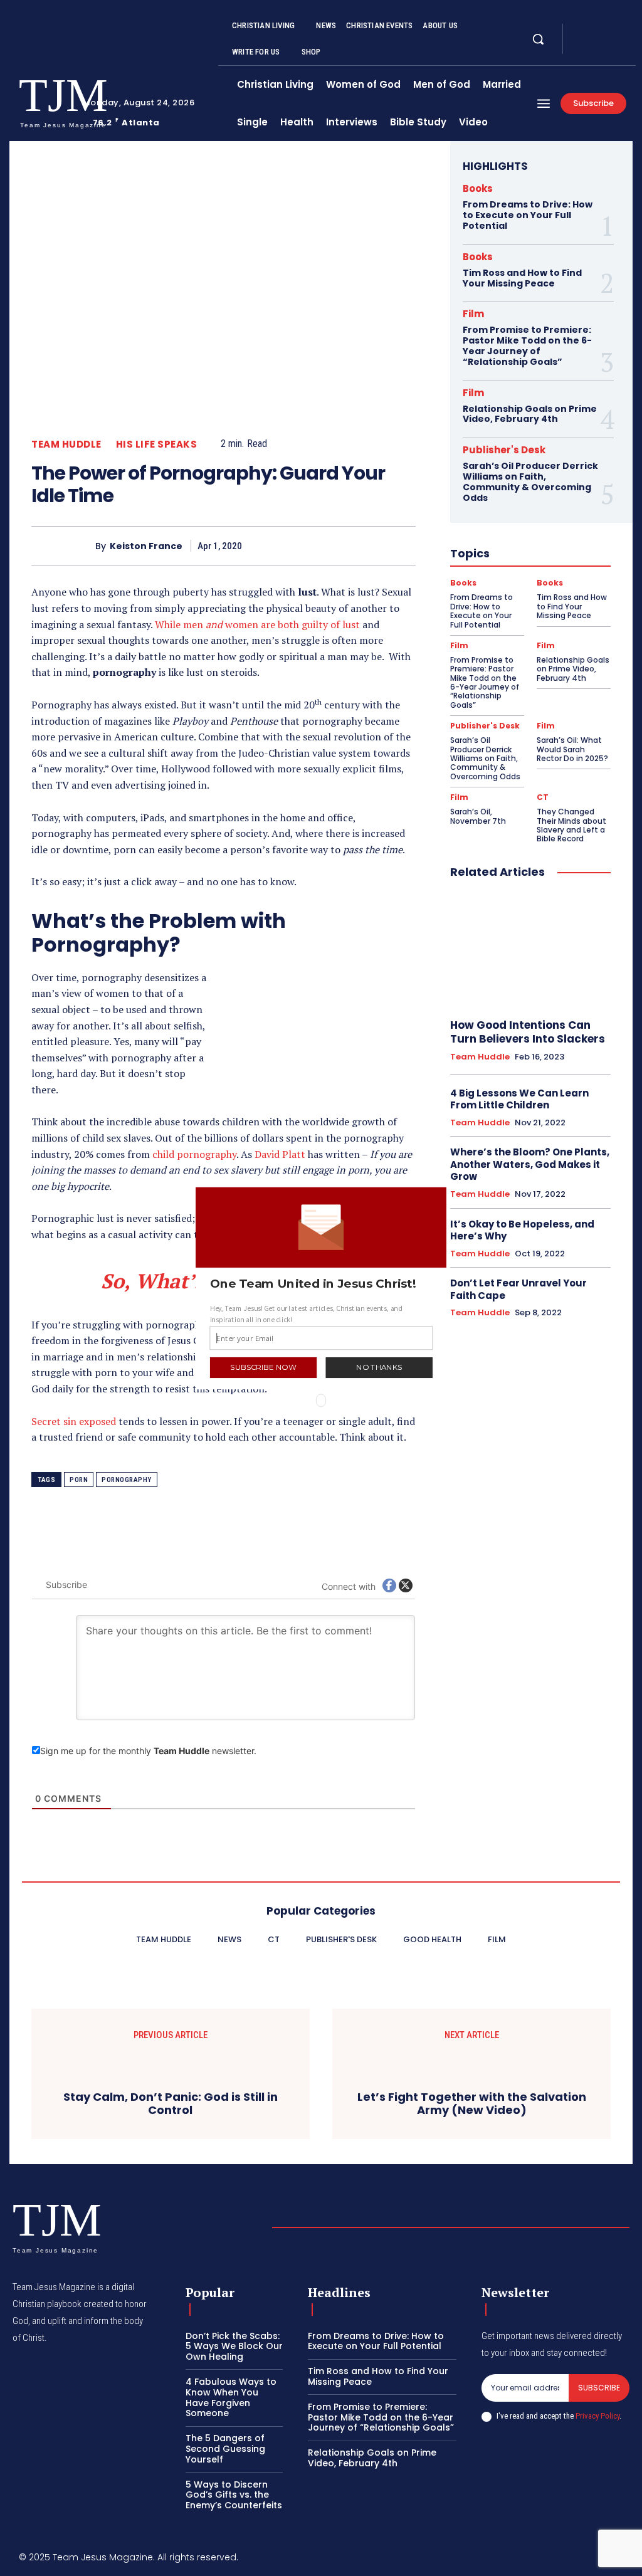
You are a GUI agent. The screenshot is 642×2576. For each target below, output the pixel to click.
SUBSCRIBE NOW (263, 1367)
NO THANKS (379, 1367)
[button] (322, 1283)
